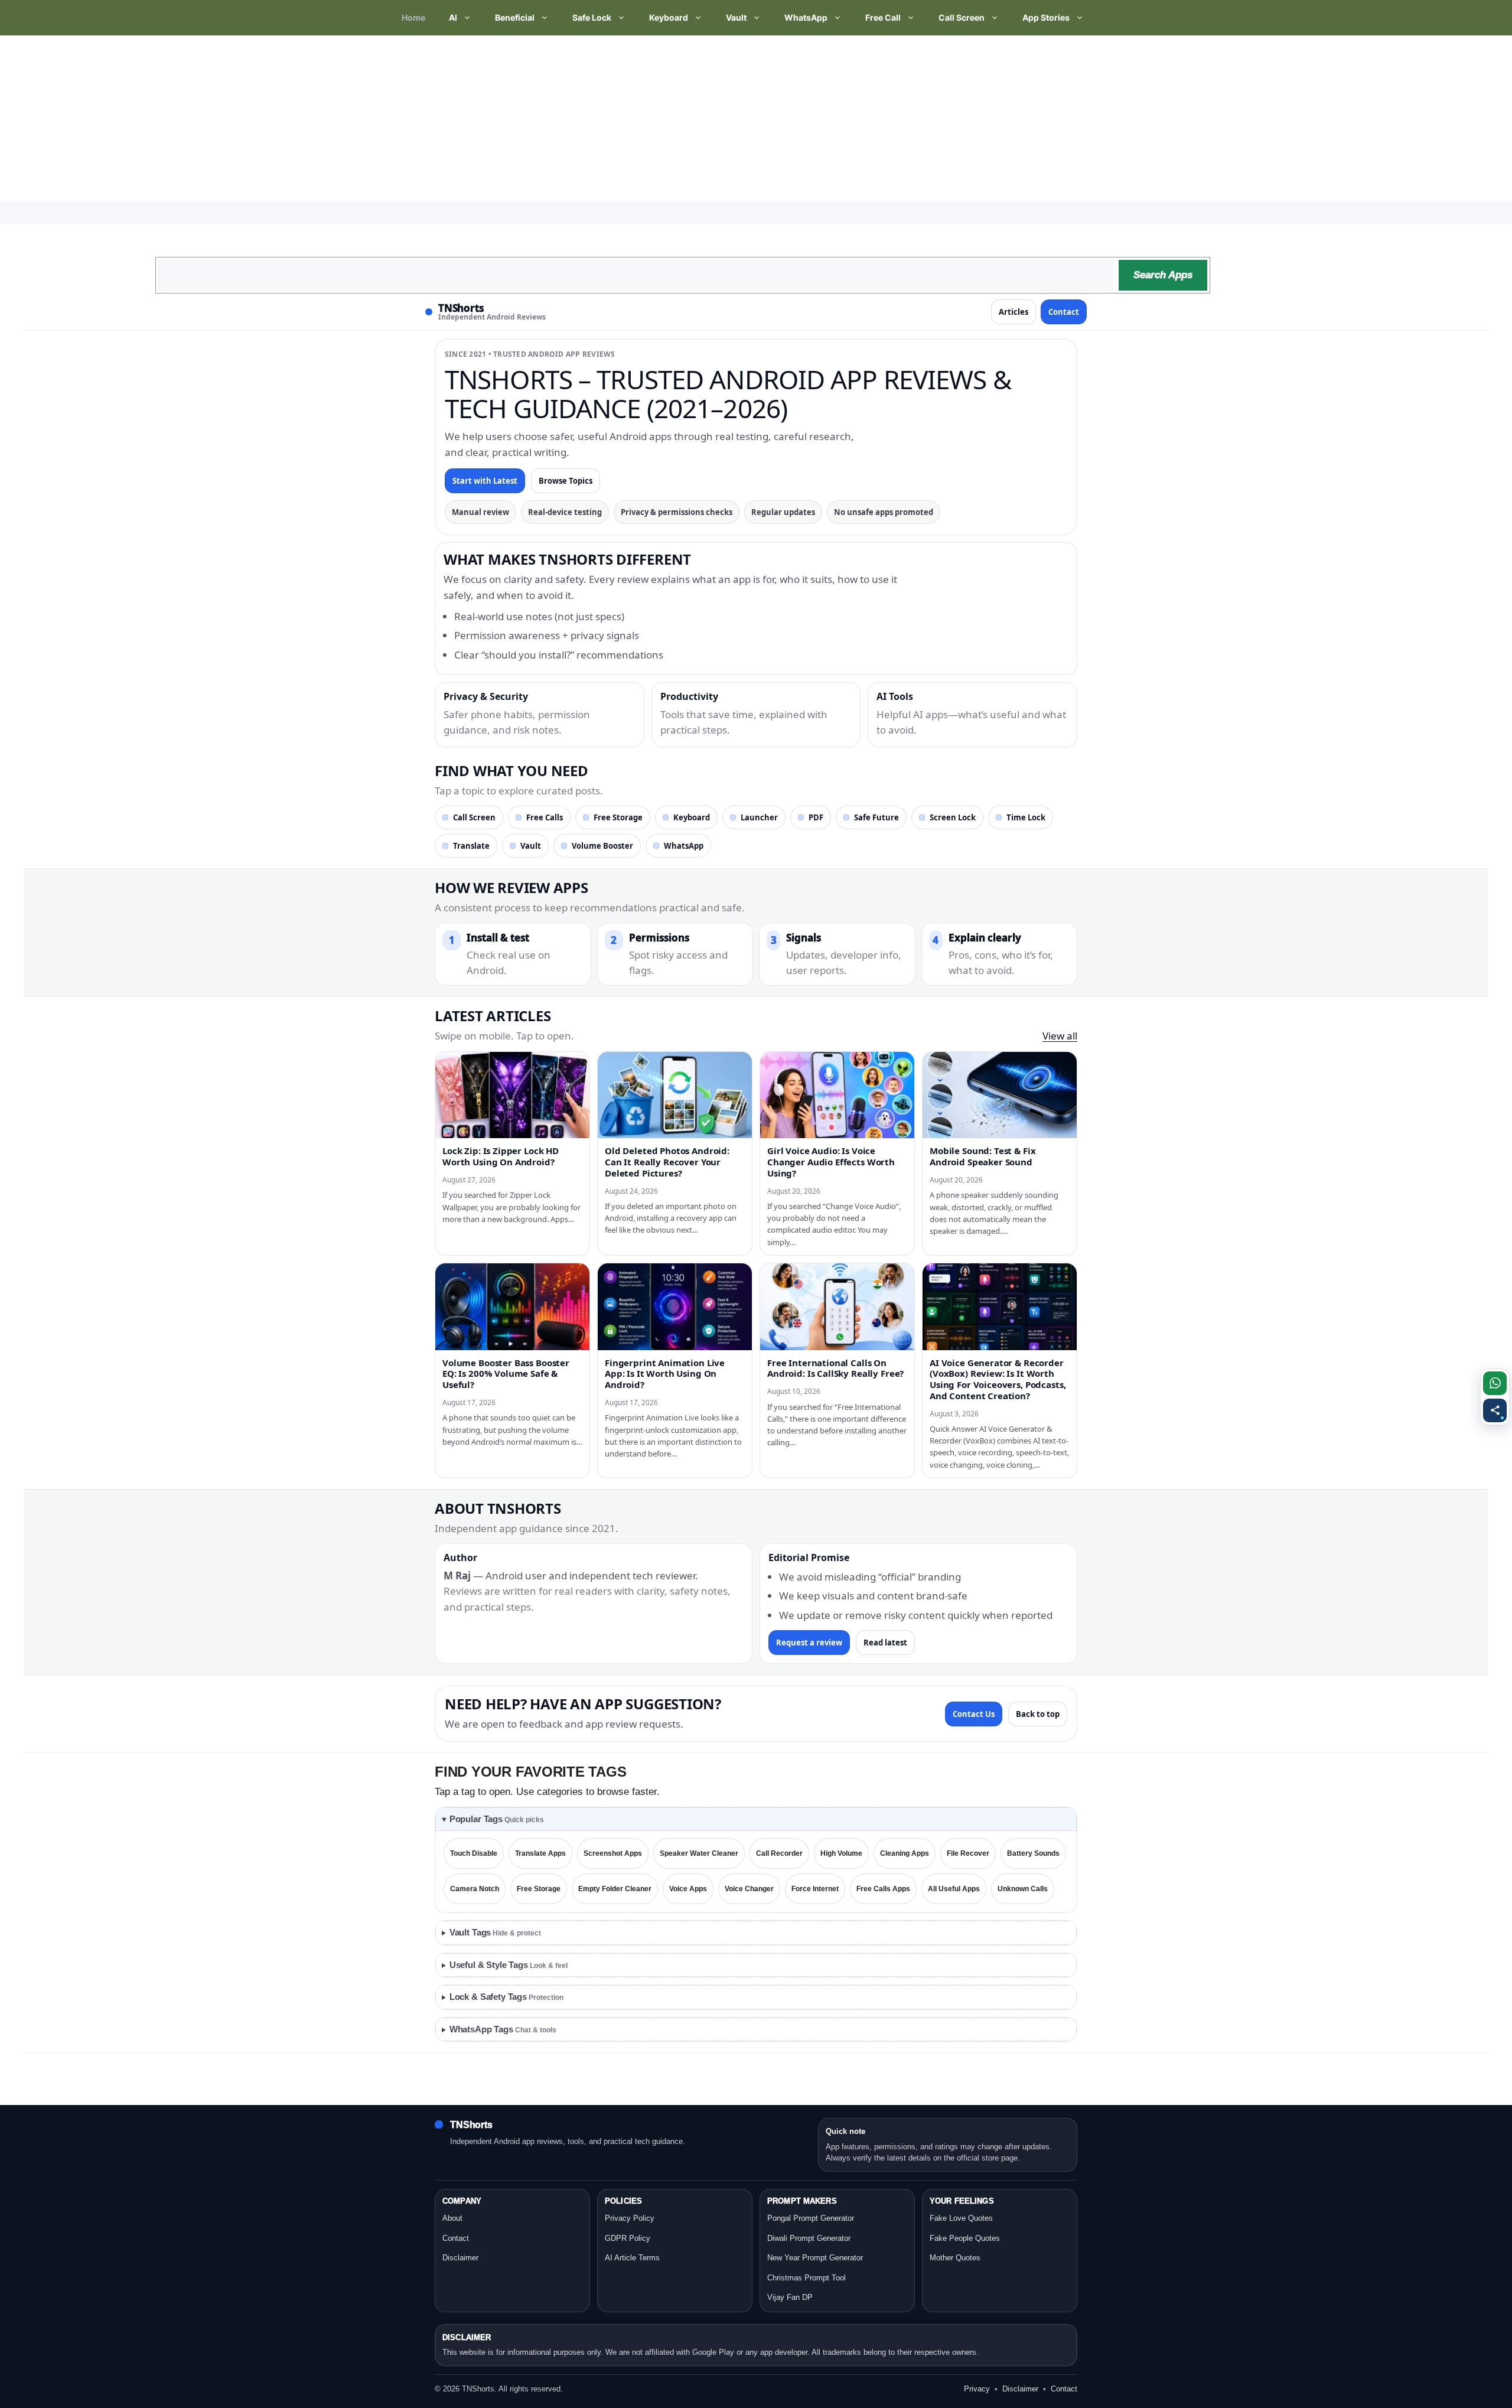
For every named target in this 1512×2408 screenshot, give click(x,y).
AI (453, 17)
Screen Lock (953, 817)
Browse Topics (566, 481)
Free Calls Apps (883, 1889)
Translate (471, 846)
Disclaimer (460, 2258)
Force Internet (815, 1889)
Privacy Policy (630, 2218)
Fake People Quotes (965, 2238)
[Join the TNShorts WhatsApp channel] (1495, 1383)
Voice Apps (688, 1889)
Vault (736, 17)
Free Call (883, 17)
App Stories (1046, 17)
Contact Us (974, 1714)
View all (1060, 1036)
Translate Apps (540, 1853)
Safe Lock (592, 17)
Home (413, 17)
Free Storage (618, 817)
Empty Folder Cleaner (615, 1889)
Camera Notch (475, 1889)
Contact (1064, 312)
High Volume (841, 1853)
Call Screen (962, 17)
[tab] (756, 1819)
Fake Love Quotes (961, 2218)
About (452, 2218)
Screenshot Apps (613, 1853)
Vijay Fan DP (790, 2297)
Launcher (759, 817)
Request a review (809, 1643)
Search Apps (1163, 275)
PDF (816, 817)
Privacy (977, 2389)
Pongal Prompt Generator (811, 2218)
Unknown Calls (1023, 1889)
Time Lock (1026, 817)
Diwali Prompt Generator (809, 2238)
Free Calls (545, 817)
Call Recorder (779, 1853)
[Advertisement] (354, 118)
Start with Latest (485, 481)
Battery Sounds (1033, 1853)
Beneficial (515, 17)
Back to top (1038, 1714)
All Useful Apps (954, 1889)
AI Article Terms (632, 2258)
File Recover (968, 1853)
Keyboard (669, 17)
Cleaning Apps (905, 1853)
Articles (1014, 312)
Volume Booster (602, 846)
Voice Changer (749, 1889)
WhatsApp (806, 17)
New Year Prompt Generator (815, 2258)
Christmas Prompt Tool (806, 2278)
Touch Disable (474, 1853)
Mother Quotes (955, 2258)
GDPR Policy (628, 2238)
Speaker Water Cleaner (699, 1853)
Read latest (885, 1643)
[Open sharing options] (1495, 1410)
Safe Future (876, 817)
